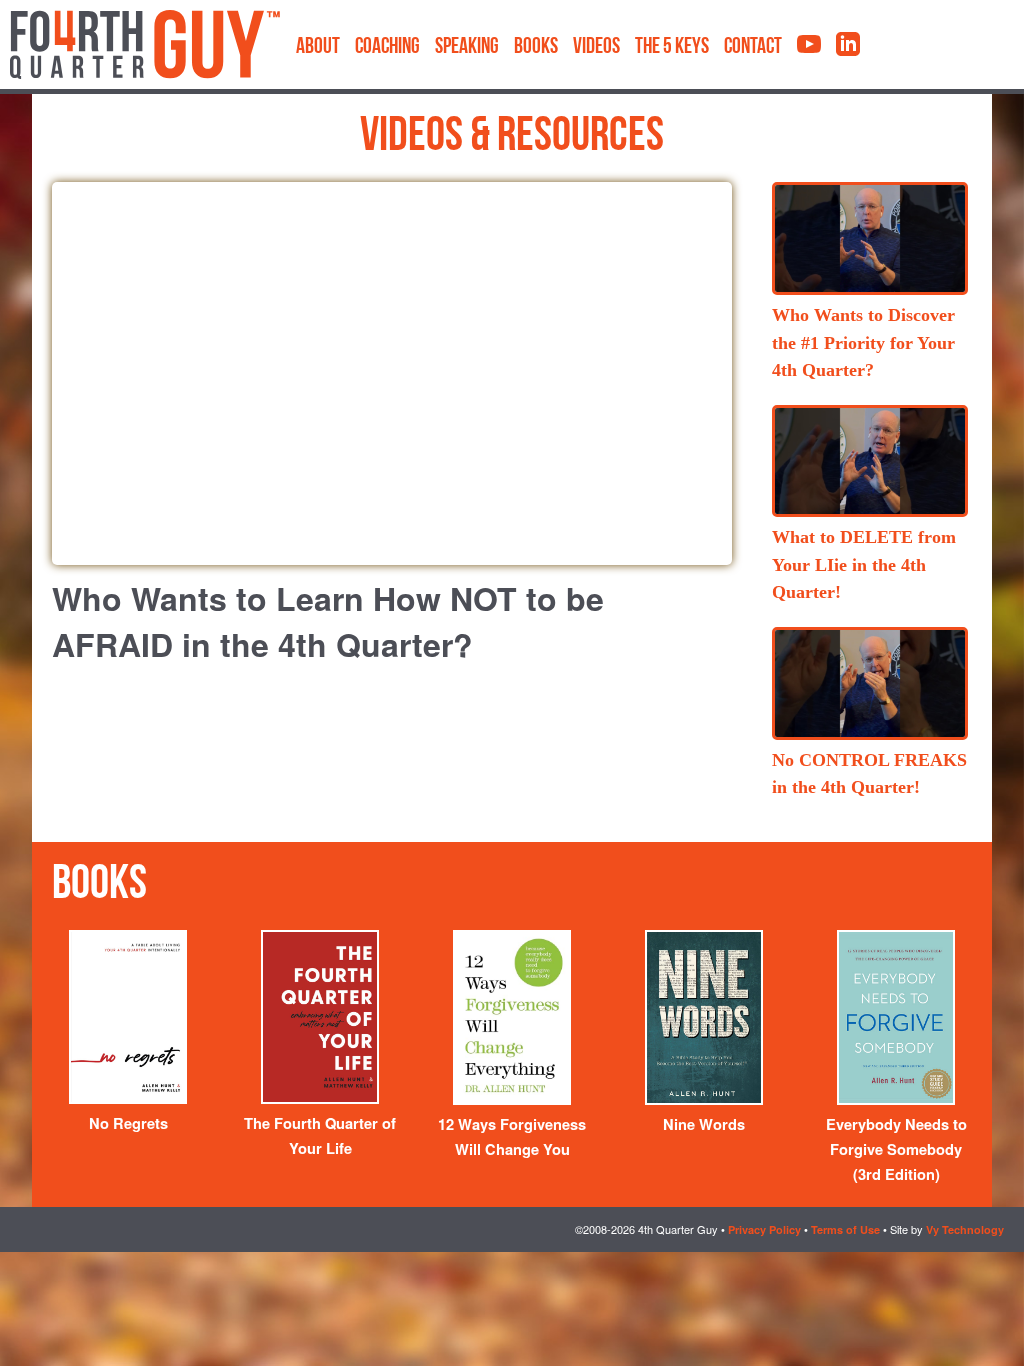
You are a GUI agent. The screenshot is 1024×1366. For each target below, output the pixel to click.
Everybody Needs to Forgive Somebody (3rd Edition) (896, 1149)
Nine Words (704, 1124)
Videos (596, 47)
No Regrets (128, 1123)
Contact (753, 47)
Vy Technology (965, 1229)
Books (536, 47)
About (318, 47)
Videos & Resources (512, 138)
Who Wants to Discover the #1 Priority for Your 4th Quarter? (863, 342)
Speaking (467, 47)
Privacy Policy (764, 1229)
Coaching (387, 47)
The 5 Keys (672, 47)
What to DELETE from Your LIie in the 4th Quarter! (864, 564)
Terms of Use (845, 1229)
